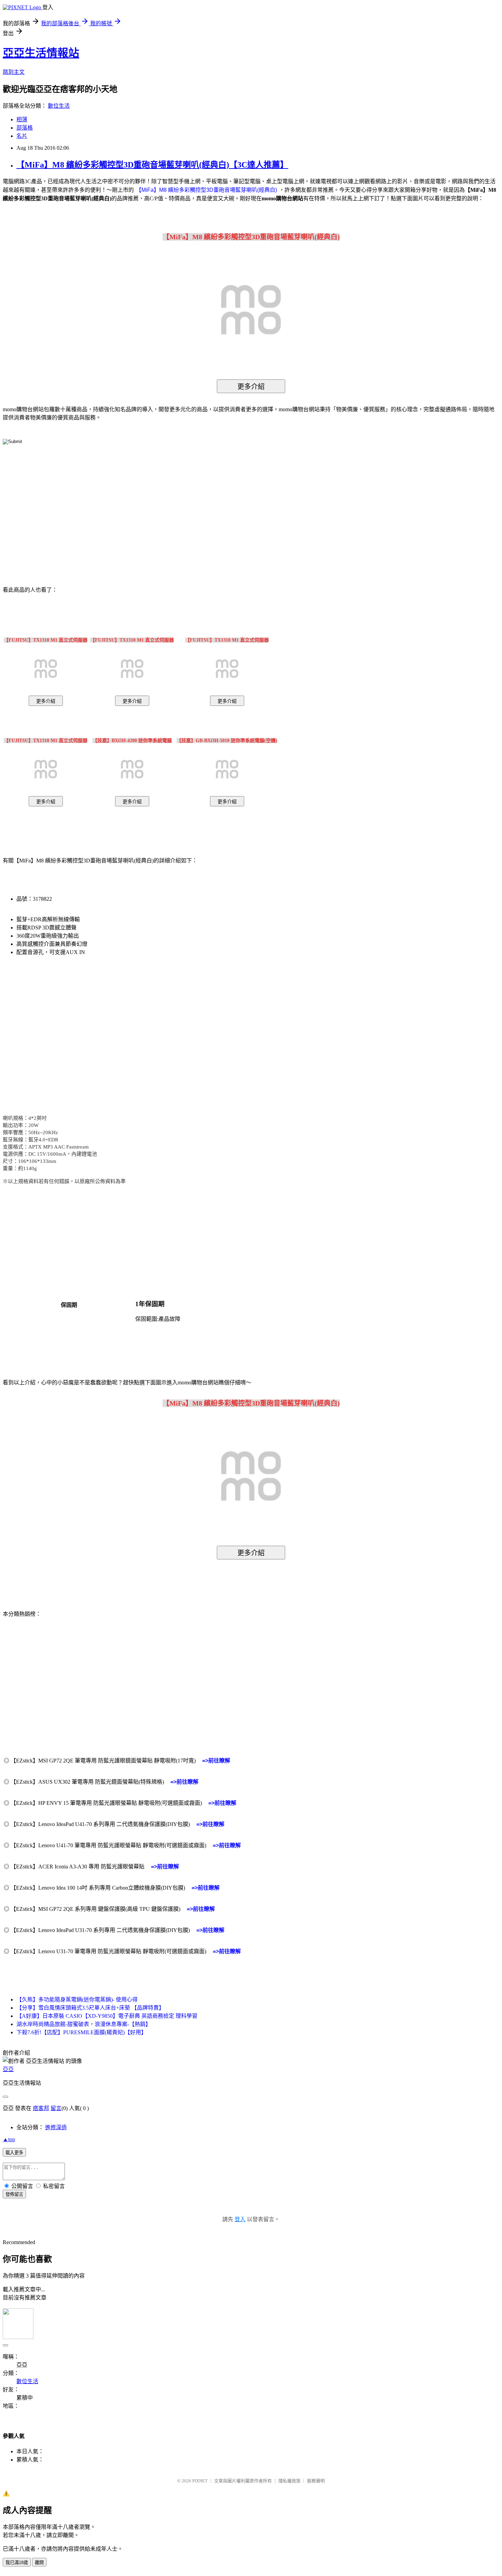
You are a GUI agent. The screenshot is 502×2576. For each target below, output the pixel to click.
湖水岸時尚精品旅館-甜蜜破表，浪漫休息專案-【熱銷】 (84, 2024)
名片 (22, 136)
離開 (39, 2562)
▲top (9, 2139)
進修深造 (56, 2127)
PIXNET (200, 2481)
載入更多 (14, 2153)
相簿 (22, 119)
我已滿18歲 (17, 2562)
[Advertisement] (193, 505)
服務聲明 (316, 2481)
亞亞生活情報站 (41, 53)
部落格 (25, 128)
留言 (56, 2108)
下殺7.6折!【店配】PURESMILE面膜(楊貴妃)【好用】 (81, 2032)
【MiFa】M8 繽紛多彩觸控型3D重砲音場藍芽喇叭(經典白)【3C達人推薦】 (152, 165)
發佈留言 (14, 2194)
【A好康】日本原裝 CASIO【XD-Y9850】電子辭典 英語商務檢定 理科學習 (107, 2016)
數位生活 (59, 106)
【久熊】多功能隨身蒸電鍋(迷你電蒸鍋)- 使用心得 (77, 2000)
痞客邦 (41, 2108)
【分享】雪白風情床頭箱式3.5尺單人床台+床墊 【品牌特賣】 (90, 2008)
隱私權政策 (289, 2481)
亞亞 (8, 2069)
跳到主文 (14, 72)
